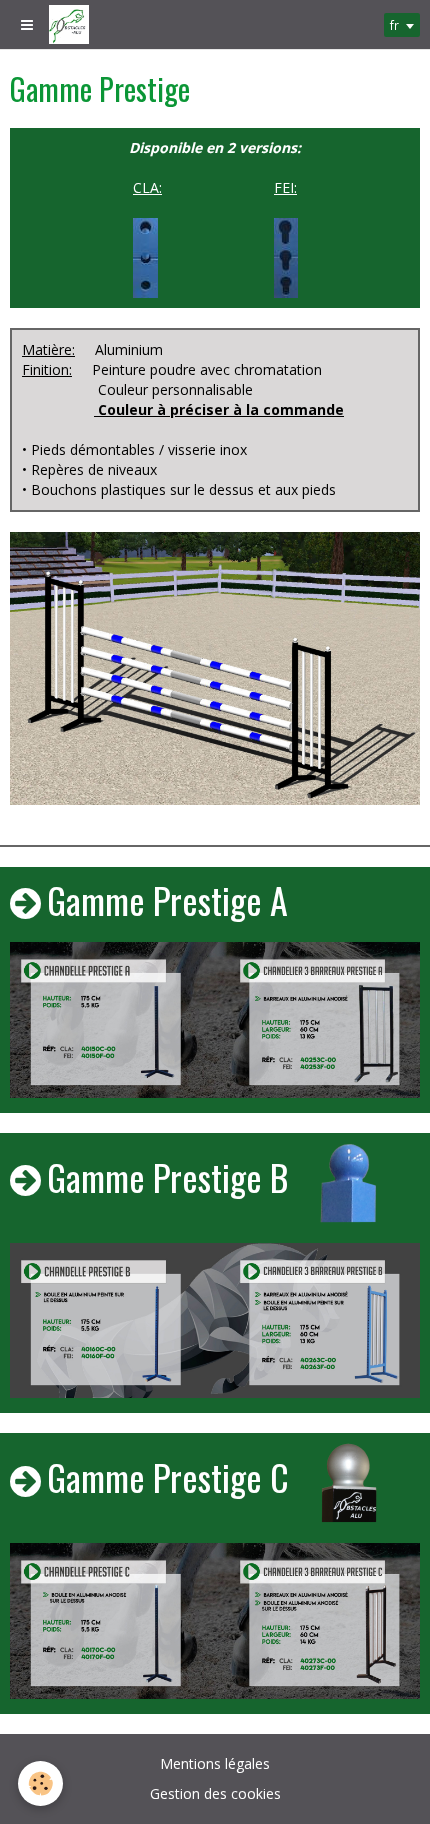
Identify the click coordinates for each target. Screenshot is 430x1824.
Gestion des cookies (215, 1793)
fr (394, 25)
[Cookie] (40, 1783)
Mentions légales (215, 1763)
